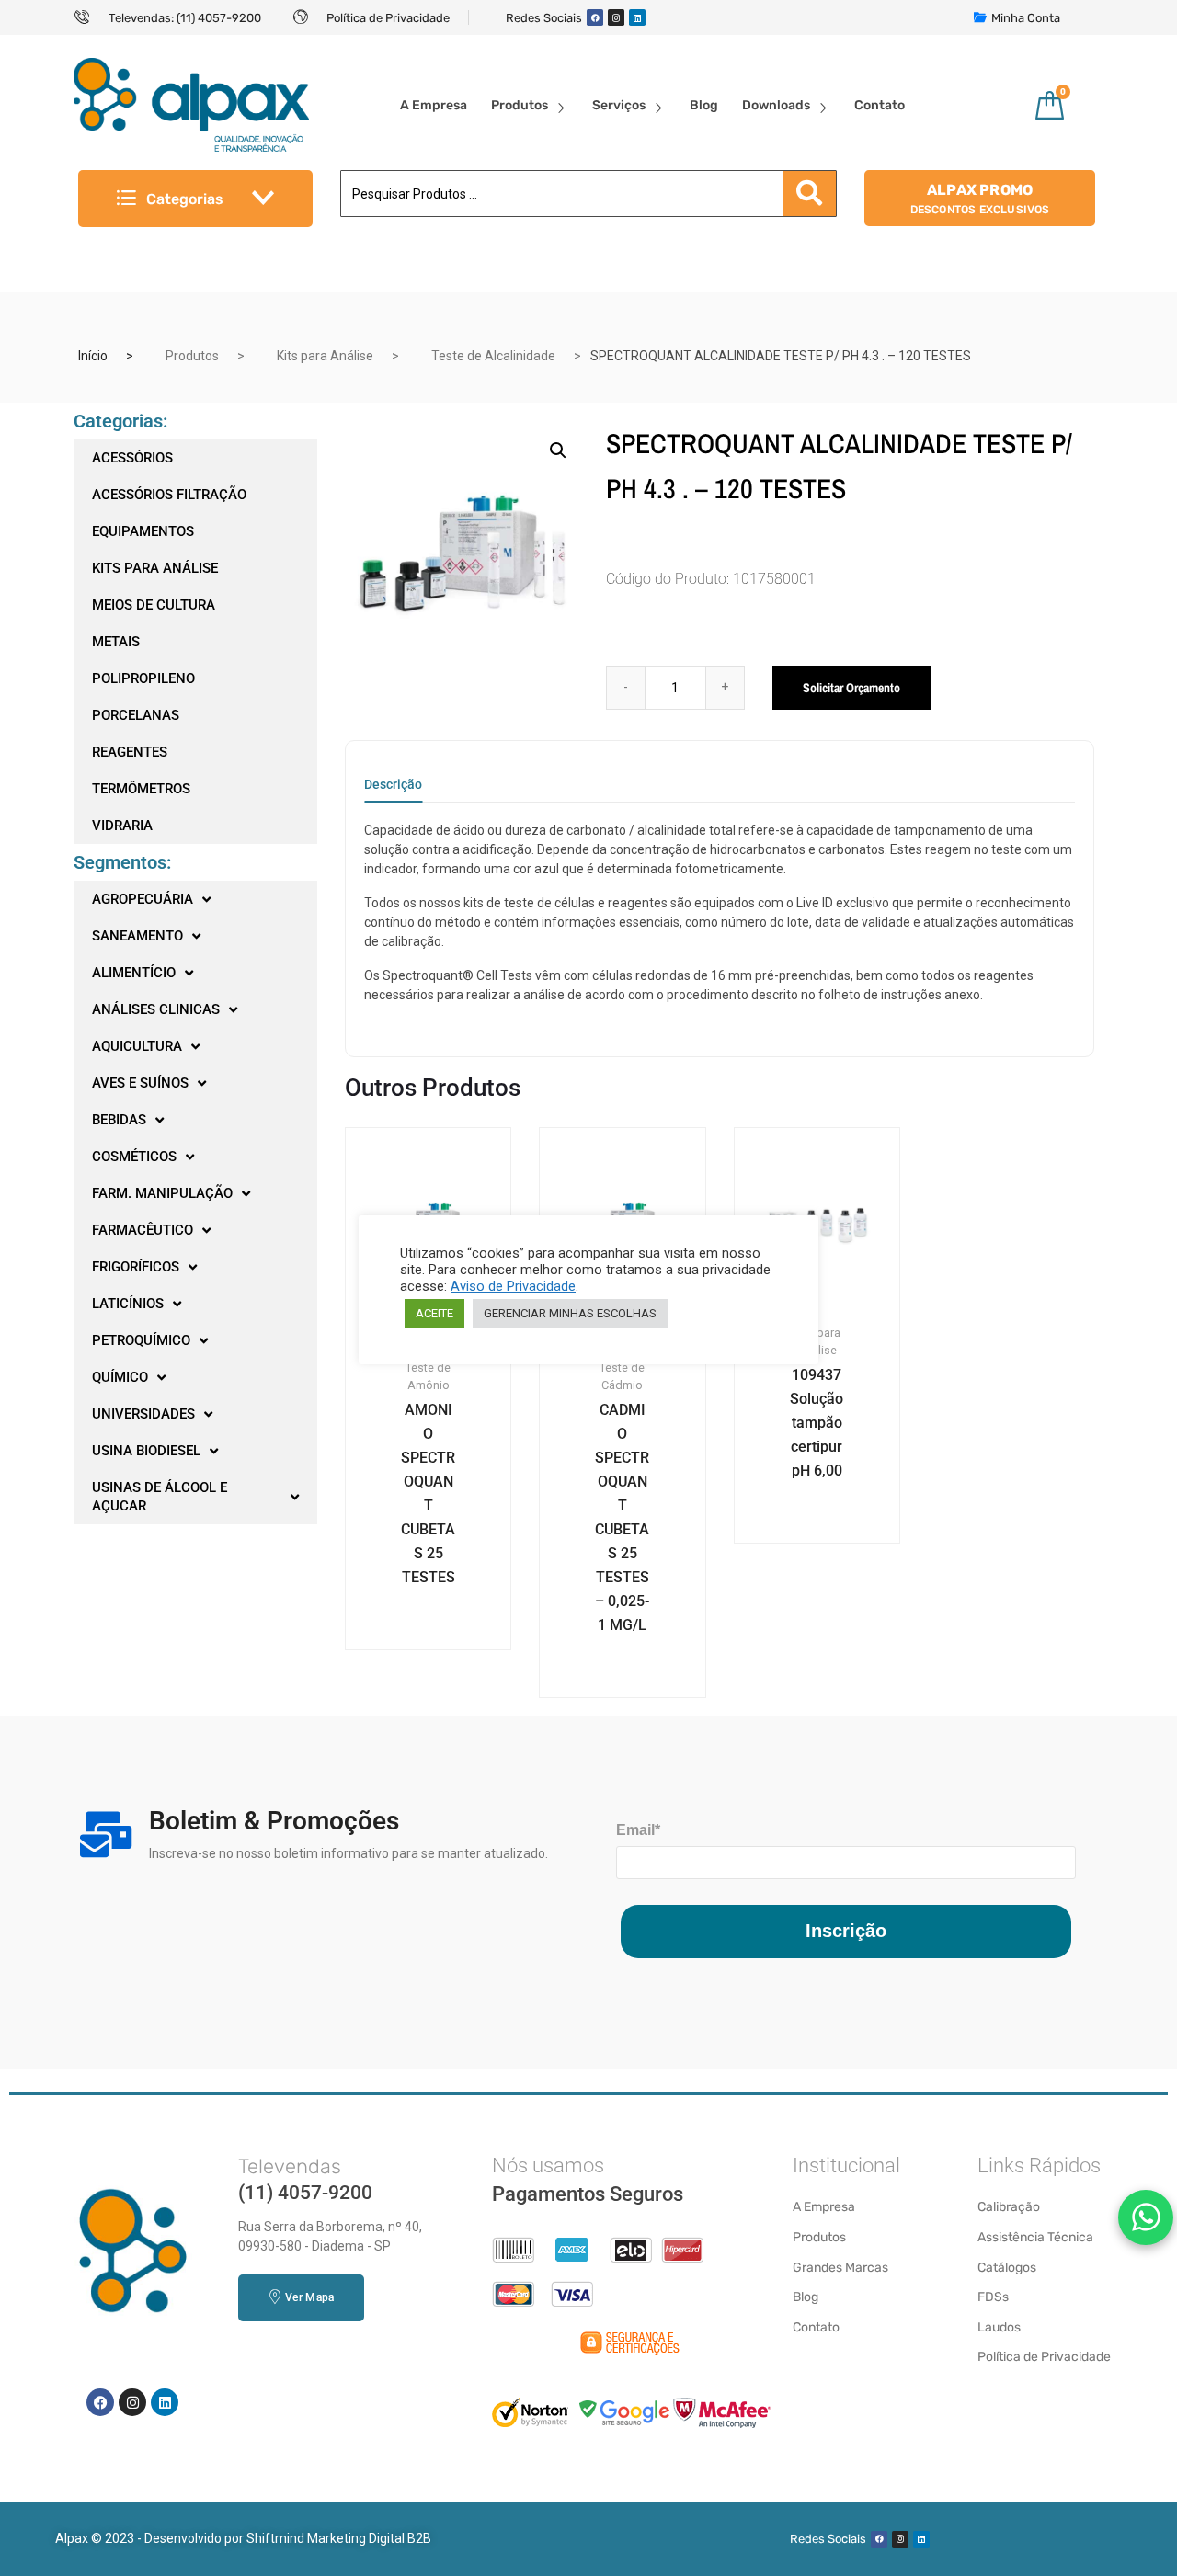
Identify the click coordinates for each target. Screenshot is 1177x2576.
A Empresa (434, 105)
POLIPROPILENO (143, 678)
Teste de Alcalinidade (493, 356)
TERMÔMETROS (141, 789)
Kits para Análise (325, 356)
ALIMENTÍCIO (134, 973)
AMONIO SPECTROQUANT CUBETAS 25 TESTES (428, 1493)
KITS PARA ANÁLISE (155, 568)
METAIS (116, 642)
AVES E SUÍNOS (140, 1083)
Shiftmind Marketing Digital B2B (339, 2538)
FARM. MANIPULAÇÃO (162, 1193)
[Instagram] (616, 17)
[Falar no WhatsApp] (1146, 2217)
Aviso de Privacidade (513, 1286)
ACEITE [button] (434, 1313)
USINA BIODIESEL (146, 1451)
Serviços (619, 105)
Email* (638, 1830)
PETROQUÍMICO (141, 1340)
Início (93, 356)
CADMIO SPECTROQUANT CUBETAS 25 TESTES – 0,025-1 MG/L (622, 1517)
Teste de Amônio (428, 1376)
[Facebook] (595, 17)
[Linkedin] (637, 17)
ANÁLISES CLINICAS (156, 1009)
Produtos (520, 105)
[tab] (393, 790)
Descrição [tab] (393, 785)
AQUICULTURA (137, 1046)
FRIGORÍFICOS (136, 1267)
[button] (558, 450)
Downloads (776, 105)
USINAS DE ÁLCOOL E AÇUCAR (160, 1497)
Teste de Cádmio (622, 1376)
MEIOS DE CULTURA (154, 605)
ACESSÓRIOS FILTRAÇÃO (169, 495)
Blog (704, 105)
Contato (880, 105)
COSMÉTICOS (134, 1157)
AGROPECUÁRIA (143, 899)
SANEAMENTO (137, 936)
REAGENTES (130, 752)
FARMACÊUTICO (143, 1230)
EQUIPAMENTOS (143, 531)
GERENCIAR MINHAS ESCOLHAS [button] (570, 1313)
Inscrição (846, 1931)
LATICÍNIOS (128, 1304)
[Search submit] (809, 194)
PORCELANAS (136, 715)
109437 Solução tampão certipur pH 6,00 (817, 1423)
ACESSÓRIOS (132, 458)
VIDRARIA (122, 826)
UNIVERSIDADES (143, 1414)
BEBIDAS (119, 1120)
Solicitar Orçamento (851, 688)
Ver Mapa (309, 2297)
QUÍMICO (120, 1377)
